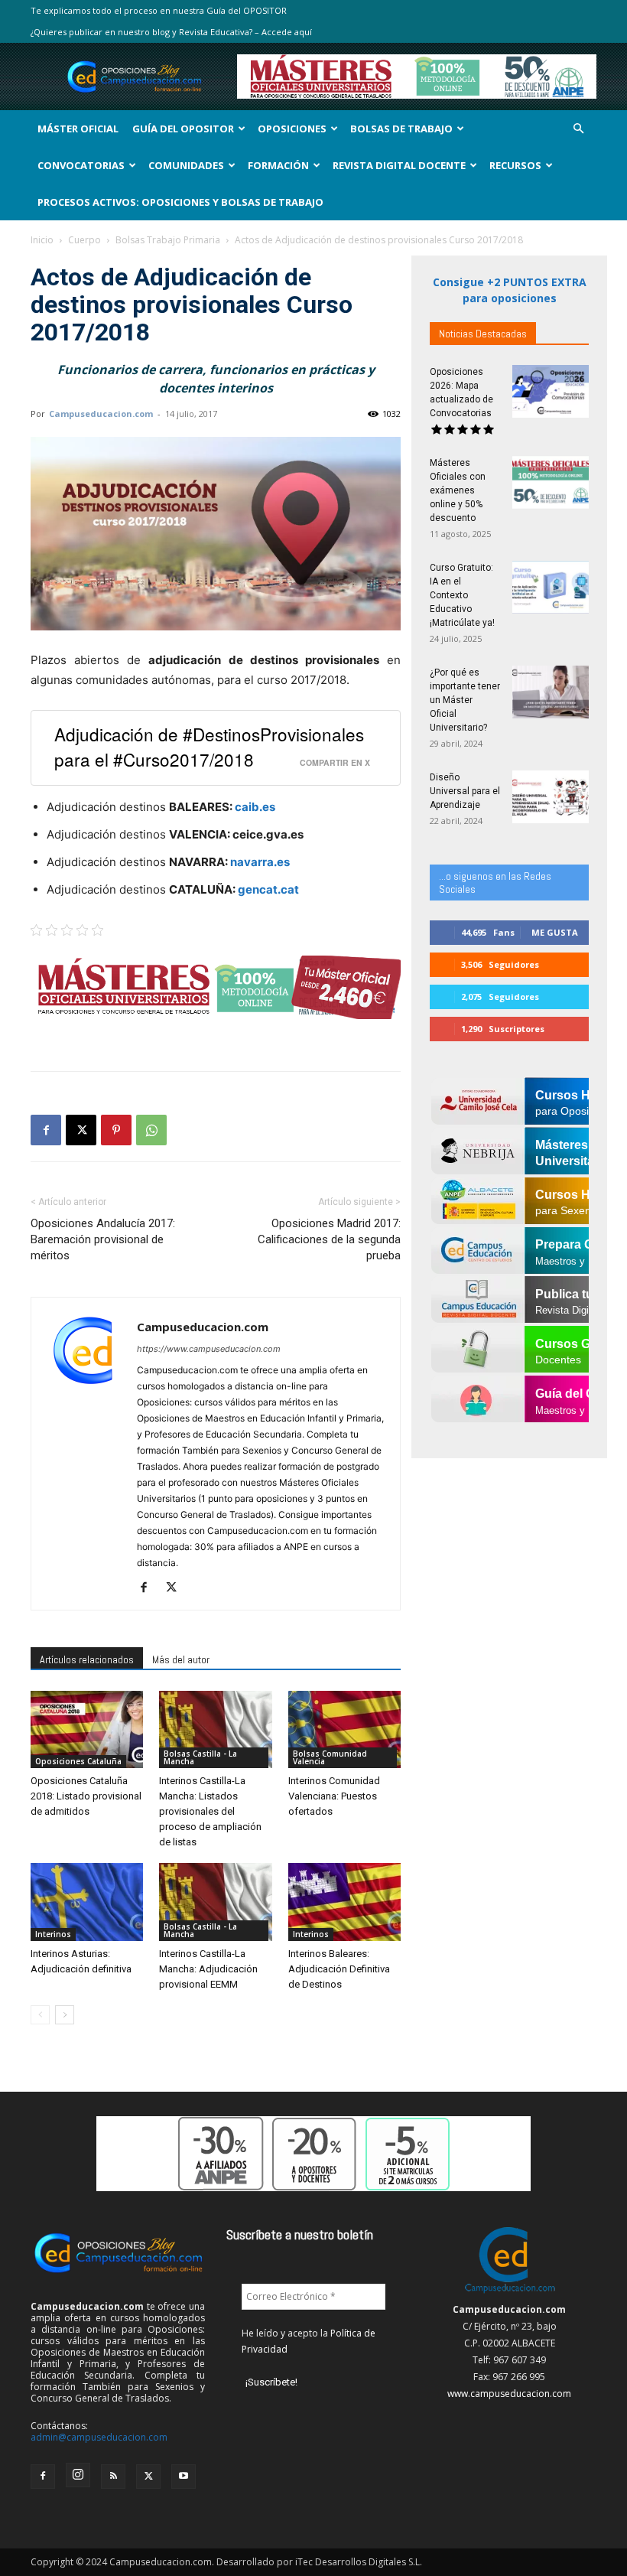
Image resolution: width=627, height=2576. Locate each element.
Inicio (42, 240)
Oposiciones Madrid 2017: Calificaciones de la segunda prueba (329, 1239)
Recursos (515, 165)
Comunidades (186, 165)
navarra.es (260, 862)
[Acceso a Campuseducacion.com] (510, 2293)
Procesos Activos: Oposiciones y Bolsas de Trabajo (180, 202)
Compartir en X (335, 762)
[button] (578, 129)
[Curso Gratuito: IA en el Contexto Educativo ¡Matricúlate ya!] (551, 587)
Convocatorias (81, 165)
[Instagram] (78, 2475)
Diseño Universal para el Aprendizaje (465, 791)
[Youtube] (184, 2477)
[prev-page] (40, 2015)
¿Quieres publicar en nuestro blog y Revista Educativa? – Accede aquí (171, 32)
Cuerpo (84, 240)
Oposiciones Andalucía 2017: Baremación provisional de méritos (103, 1239)
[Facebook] (46, 1130)
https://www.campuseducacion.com (209, 1349)
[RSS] (113, 2477)
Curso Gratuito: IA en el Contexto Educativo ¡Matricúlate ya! (462, 595)
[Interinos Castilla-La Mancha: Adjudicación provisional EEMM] (215, 1902)
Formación (278, 165)
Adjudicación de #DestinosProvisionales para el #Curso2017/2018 (209, 746)
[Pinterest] (116, 1130)
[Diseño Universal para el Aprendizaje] (551, 797)
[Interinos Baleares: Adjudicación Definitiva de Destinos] (344, 1902)
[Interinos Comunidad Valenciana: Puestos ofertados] (344, 1729)
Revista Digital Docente (399, 165)
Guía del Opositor (183, 129)
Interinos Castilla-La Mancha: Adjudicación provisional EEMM (208, 1969)
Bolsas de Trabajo (401, 129)
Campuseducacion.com (101, 414)
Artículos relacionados (87, 1659)
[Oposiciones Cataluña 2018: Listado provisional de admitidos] (87, 1729)
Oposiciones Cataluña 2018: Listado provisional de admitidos (86, 1796)
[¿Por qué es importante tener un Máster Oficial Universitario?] (551, 692)
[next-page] (65, 2015)
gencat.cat (268, 889)
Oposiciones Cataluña (78, 1761)
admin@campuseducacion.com (99, 2437)
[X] (81, 1130)
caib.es (255, 807)
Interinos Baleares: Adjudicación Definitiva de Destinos (339, 1969)
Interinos (53, 1934)
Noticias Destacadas (483, 334)
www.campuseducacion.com (509, 2394)
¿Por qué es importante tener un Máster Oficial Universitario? (465, 700)
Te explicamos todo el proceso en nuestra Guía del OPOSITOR (159, 10)
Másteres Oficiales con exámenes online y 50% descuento (458, 490)
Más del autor (181, 1659)
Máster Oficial (78, 129)
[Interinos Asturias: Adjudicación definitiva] (87, 1902)
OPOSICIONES (292, 129)
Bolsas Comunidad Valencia (330, 1757)
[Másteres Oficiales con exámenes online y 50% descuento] (551, 482)
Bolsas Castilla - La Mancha (200, 1757)
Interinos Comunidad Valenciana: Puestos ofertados (334, 1796)
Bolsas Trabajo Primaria (168, 240)
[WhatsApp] (151, 1130)
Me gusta (555, 932)
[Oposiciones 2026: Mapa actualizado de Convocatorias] (551, 391)
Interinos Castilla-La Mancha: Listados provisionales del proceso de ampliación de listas (210, 1811)
